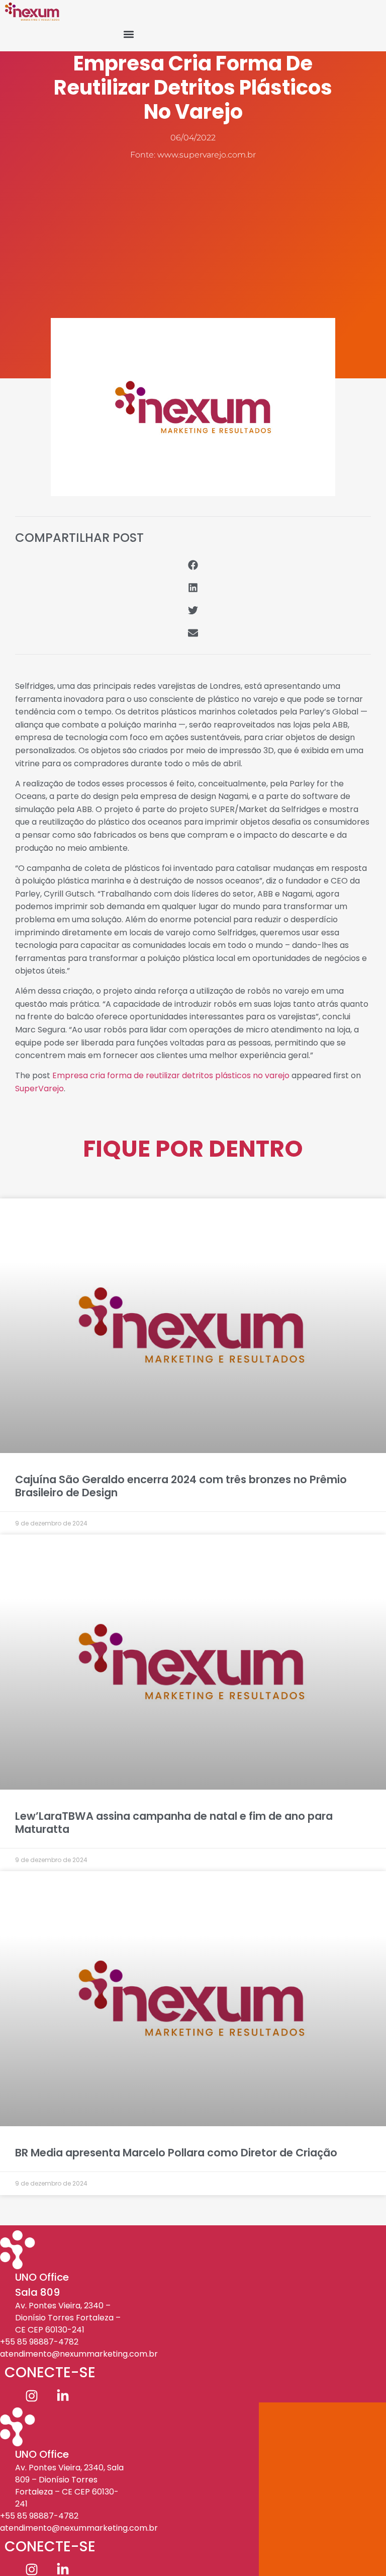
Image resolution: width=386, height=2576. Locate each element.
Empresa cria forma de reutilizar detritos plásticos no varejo (171, 1075)
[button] (129, 34)
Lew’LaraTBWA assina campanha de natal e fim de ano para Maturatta (174, 1822)
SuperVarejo (39, 1089)
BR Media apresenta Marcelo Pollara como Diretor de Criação (176, 2153)
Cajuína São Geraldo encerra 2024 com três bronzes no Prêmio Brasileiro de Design (181, 1486)
